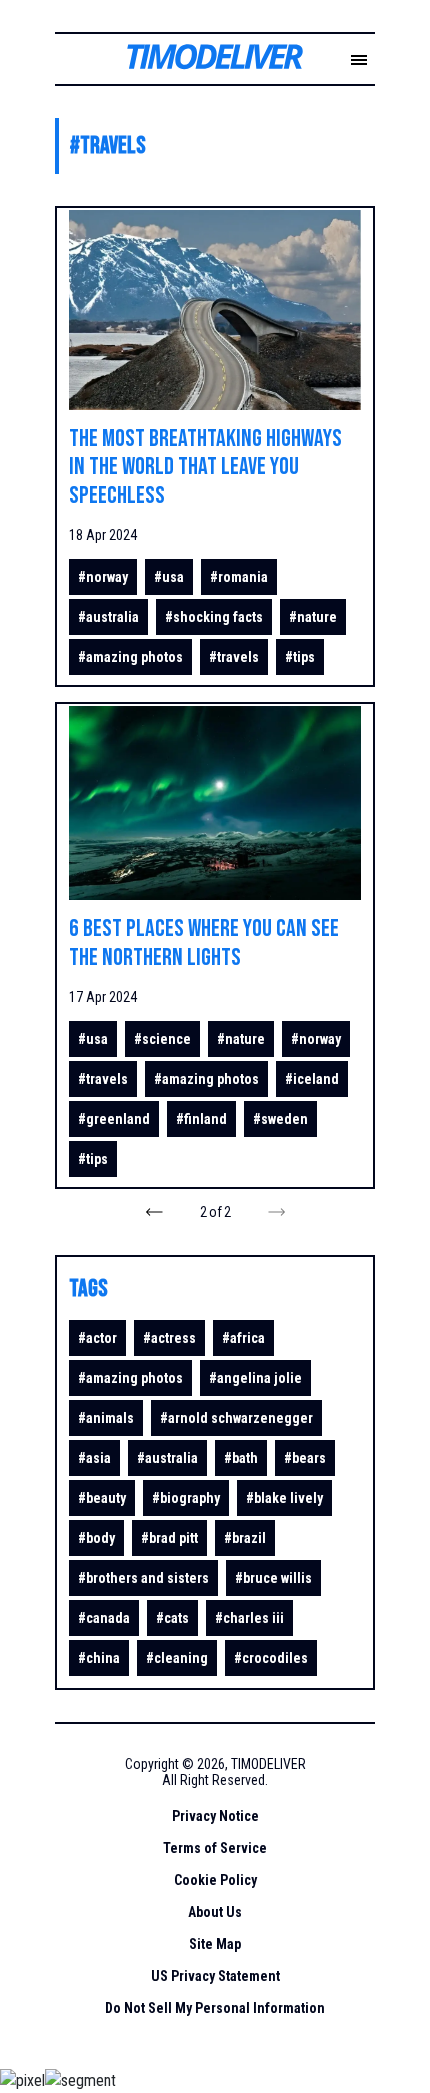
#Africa (243, 1338)
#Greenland (114, 1119)
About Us (215, 1912)
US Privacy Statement (215, 1976)
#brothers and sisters (143, 1578)
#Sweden (280, 1119)
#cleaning (177, 1658)
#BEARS (305, 1458)
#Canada (104, 1618)
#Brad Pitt (169, 1538)
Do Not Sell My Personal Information (215, 2008)
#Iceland (312, 1079)
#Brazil (245, 1538)
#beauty (102, 1498)
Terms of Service (215, 1848)
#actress (169, 1338)
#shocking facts (214, 617)
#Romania (239, 577)
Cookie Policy (215, 1880)
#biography (186, 1498)
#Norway (103, 577)
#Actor (97, 1338)
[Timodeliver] (199, 61)
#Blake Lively (284, 1498)
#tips (300, 657)
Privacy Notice (215, 1816)
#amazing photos (130, 657)
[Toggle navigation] (359, 61)
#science (162, 1039)
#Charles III (249, 1618)
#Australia (108, 617)
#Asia (94, 1458)
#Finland (201, 1119)
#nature (313, 617)
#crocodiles (271, 1658)
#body (96, 1538)
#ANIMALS (106, 1418)
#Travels (234, 657)
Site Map (215, 1944)
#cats (172, 1618)
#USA (169, 577)
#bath (241, 1458)
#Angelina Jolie (255, 1378)
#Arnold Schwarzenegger (236, 1418)
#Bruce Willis (273, 1578)
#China (99, 1658)
